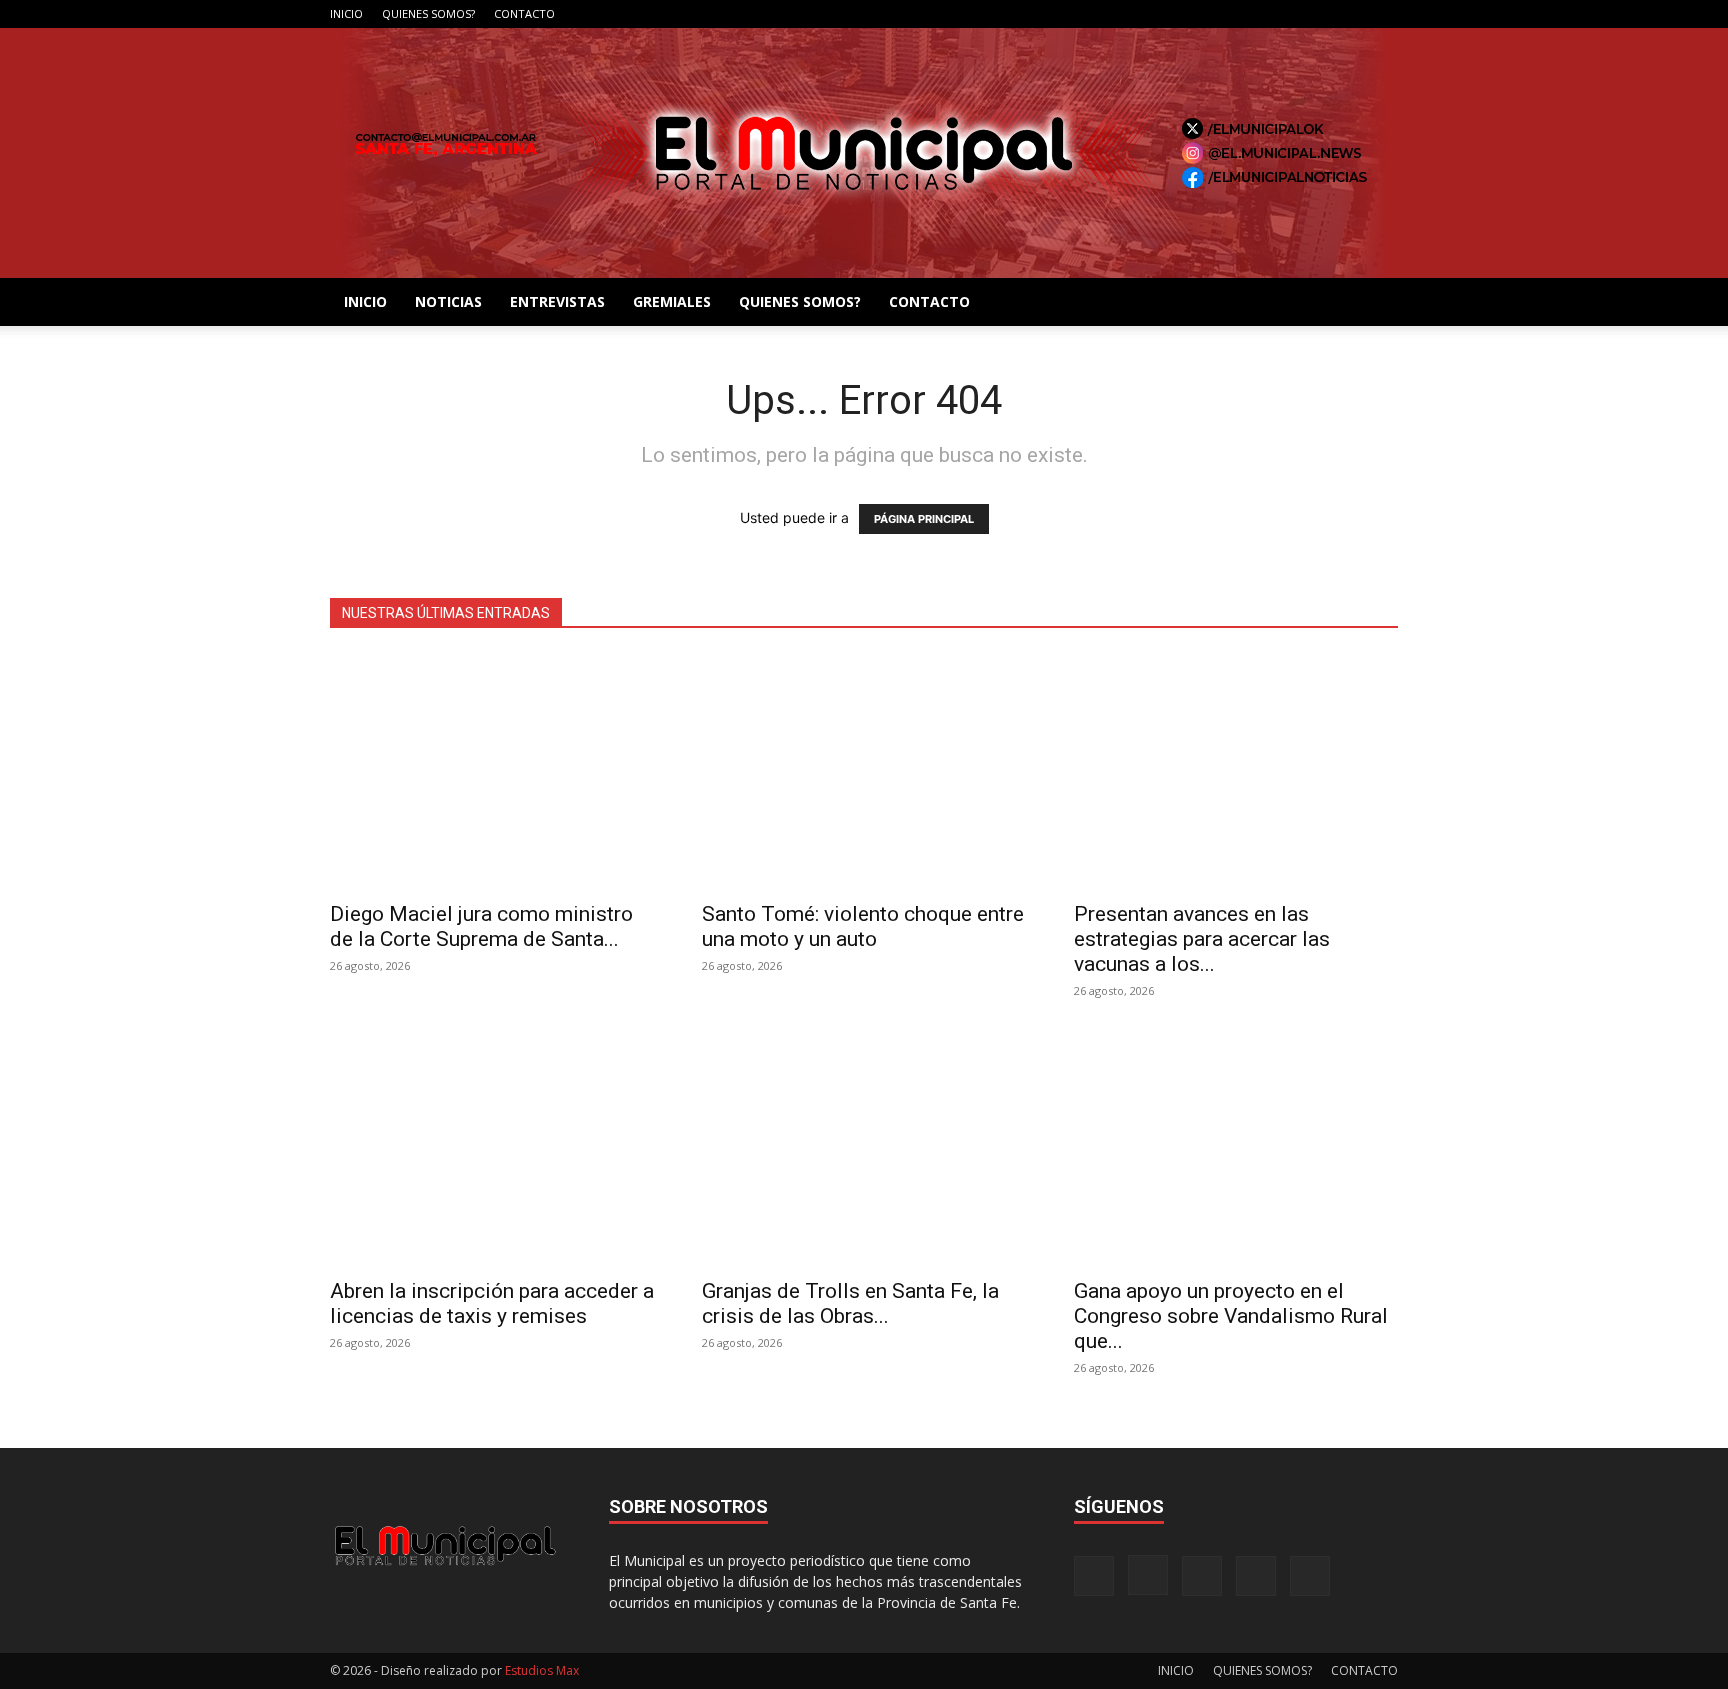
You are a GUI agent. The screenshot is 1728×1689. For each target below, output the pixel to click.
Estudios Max (542, 1670)
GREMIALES (672, 301)
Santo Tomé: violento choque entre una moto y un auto (863, 926)
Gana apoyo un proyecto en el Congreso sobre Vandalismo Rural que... (1231, 1316)
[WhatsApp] (1383, 14)
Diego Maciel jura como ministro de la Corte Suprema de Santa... (481, 926)
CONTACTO (524, 13)
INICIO (346, 13)
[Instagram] (1284, 14)
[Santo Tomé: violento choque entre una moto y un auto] (864, 771)
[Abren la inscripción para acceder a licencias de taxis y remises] (492, 1148)
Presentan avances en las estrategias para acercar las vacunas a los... (1202, 939)
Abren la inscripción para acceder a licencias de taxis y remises (492, 1303)
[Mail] (1317, 14)
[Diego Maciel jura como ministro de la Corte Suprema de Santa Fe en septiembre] (492, 771)
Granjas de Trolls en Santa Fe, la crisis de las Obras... (850, 1303)
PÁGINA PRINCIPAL (924, 519)
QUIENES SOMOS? (428, 13)
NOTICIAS (448, 301)
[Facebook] (1251, 14)
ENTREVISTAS (557, 301)
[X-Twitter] (1350, 14)
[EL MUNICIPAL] (864, 153)
